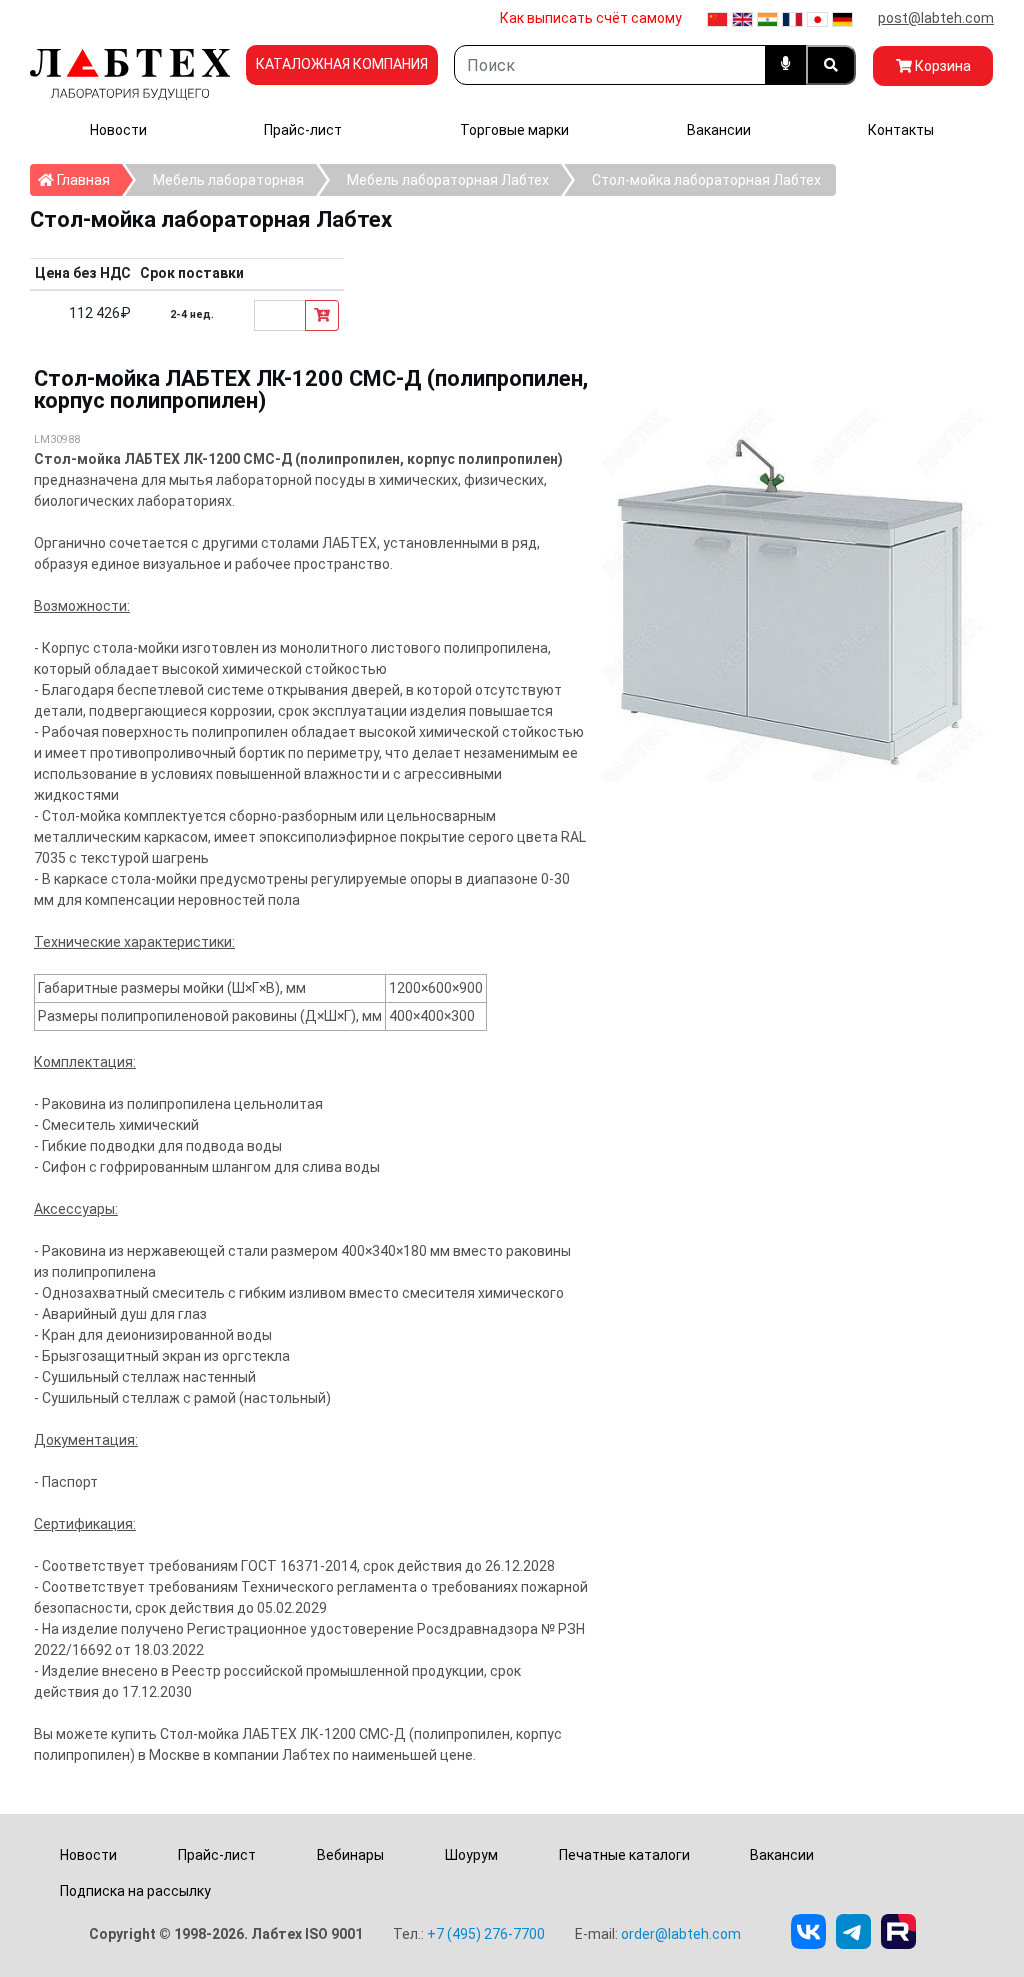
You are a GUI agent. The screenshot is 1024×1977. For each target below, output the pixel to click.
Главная (88, 179)
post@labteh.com (936, 18)
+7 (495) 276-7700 (486, 1934)
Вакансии (719, 130)
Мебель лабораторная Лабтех (448, 180)
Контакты (901, 130)
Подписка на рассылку (135, 1891)
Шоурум (471, 1855)
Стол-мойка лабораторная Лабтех (706, 180)
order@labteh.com (681, 1934)
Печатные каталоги (624, 1855)
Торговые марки (514, 130)
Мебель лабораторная (228, 180)
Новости (118, 130)
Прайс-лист (303, 130)
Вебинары (350, 1855)
